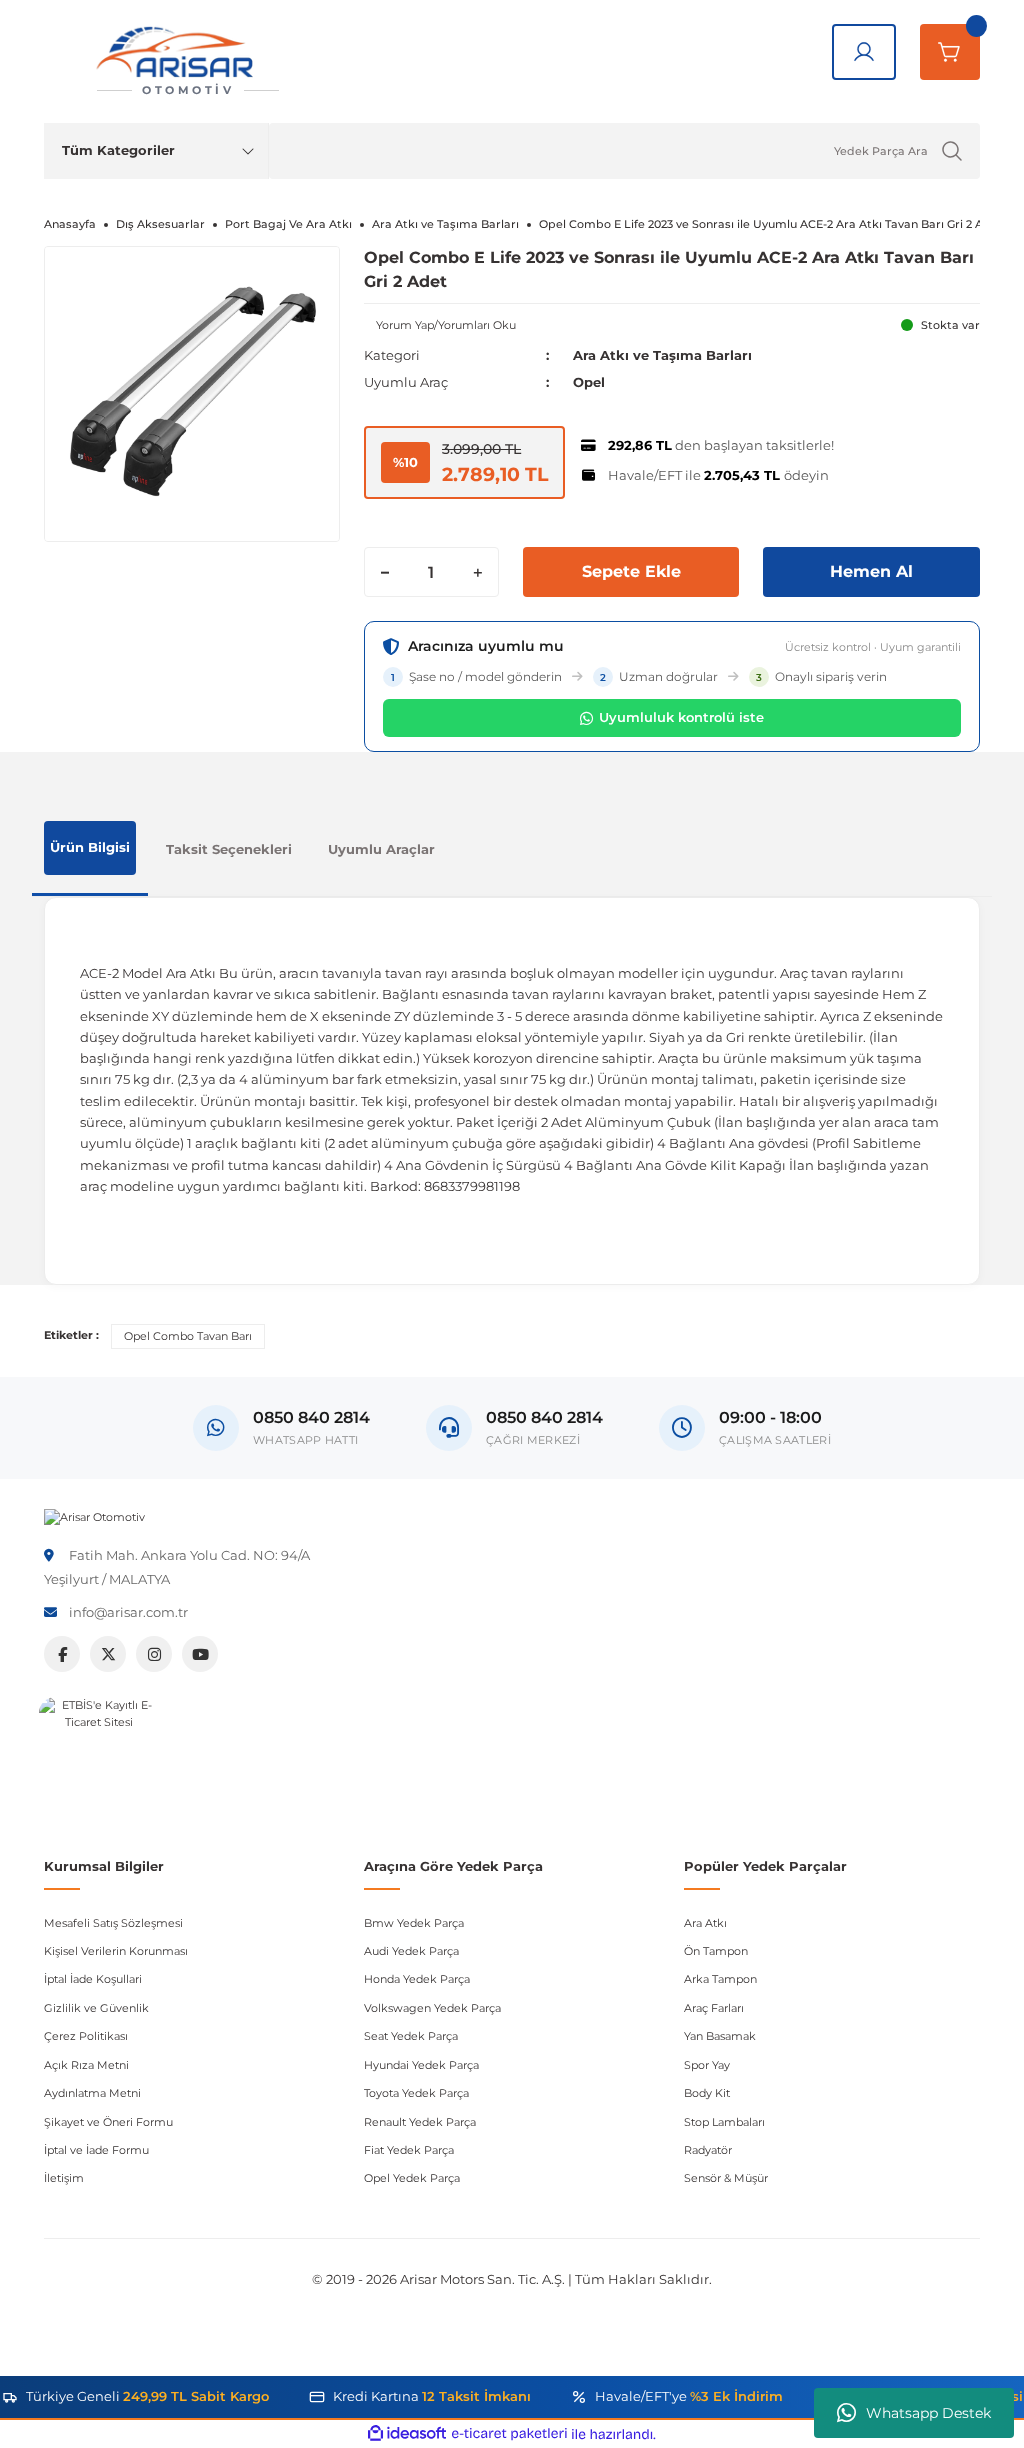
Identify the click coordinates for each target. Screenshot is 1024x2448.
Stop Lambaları (724, 2122)
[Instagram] (154, 1654)
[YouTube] (200, 1654)
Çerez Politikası (86, 2036)
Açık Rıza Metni (86, 2065)
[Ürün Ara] (952, 151)
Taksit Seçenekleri (229, 849)
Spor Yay (707, 2065)
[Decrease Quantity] (385, 572)
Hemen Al (871, 571)
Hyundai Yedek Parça (421, 2065)
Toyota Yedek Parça (416, 2093)
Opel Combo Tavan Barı (188, 1336)
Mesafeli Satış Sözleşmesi (113, 1923)
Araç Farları (714, 2008)
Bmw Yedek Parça (414, 1923)
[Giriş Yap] (864, 52)
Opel (589, 382)
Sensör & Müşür (726, 2178)
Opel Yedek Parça (412, 2178)
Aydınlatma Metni (92, 2093)
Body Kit (707, 2093)
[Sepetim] (950, 52)
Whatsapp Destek (928, 2413)
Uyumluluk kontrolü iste (681, 717)
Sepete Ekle (631, 571)
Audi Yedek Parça (411, 1951)
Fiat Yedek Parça (409, 2150)
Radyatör (708, 2150)
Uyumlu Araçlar (381, 849)
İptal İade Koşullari (93, 1979)
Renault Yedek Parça (420, 2122)
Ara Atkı (705, 1923)
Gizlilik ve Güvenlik (96, 2008)
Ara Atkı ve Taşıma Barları (662, 355)
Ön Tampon (716, 1951)
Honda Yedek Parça (417, 1979)
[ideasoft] (407, 2434)
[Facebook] (62, 1654)
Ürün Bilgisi (90, 847)
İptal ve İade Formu (96, 2150)
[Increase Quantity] (478, 572)
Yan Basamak (720, 2036)
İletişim (64, 2178)
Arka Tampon (720, 1979)
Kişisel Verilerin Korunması (116, 1951)
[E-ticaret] (509, 2434)
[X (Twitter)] (108, 1654)
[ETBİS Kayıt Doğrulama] (99, 1757)
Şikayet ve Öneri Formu (108, 2122)
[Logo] (94, 1517)
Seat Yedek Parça (411, 2036)
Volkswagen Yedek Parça (432, 2008)
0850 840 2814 (544, 1417)
